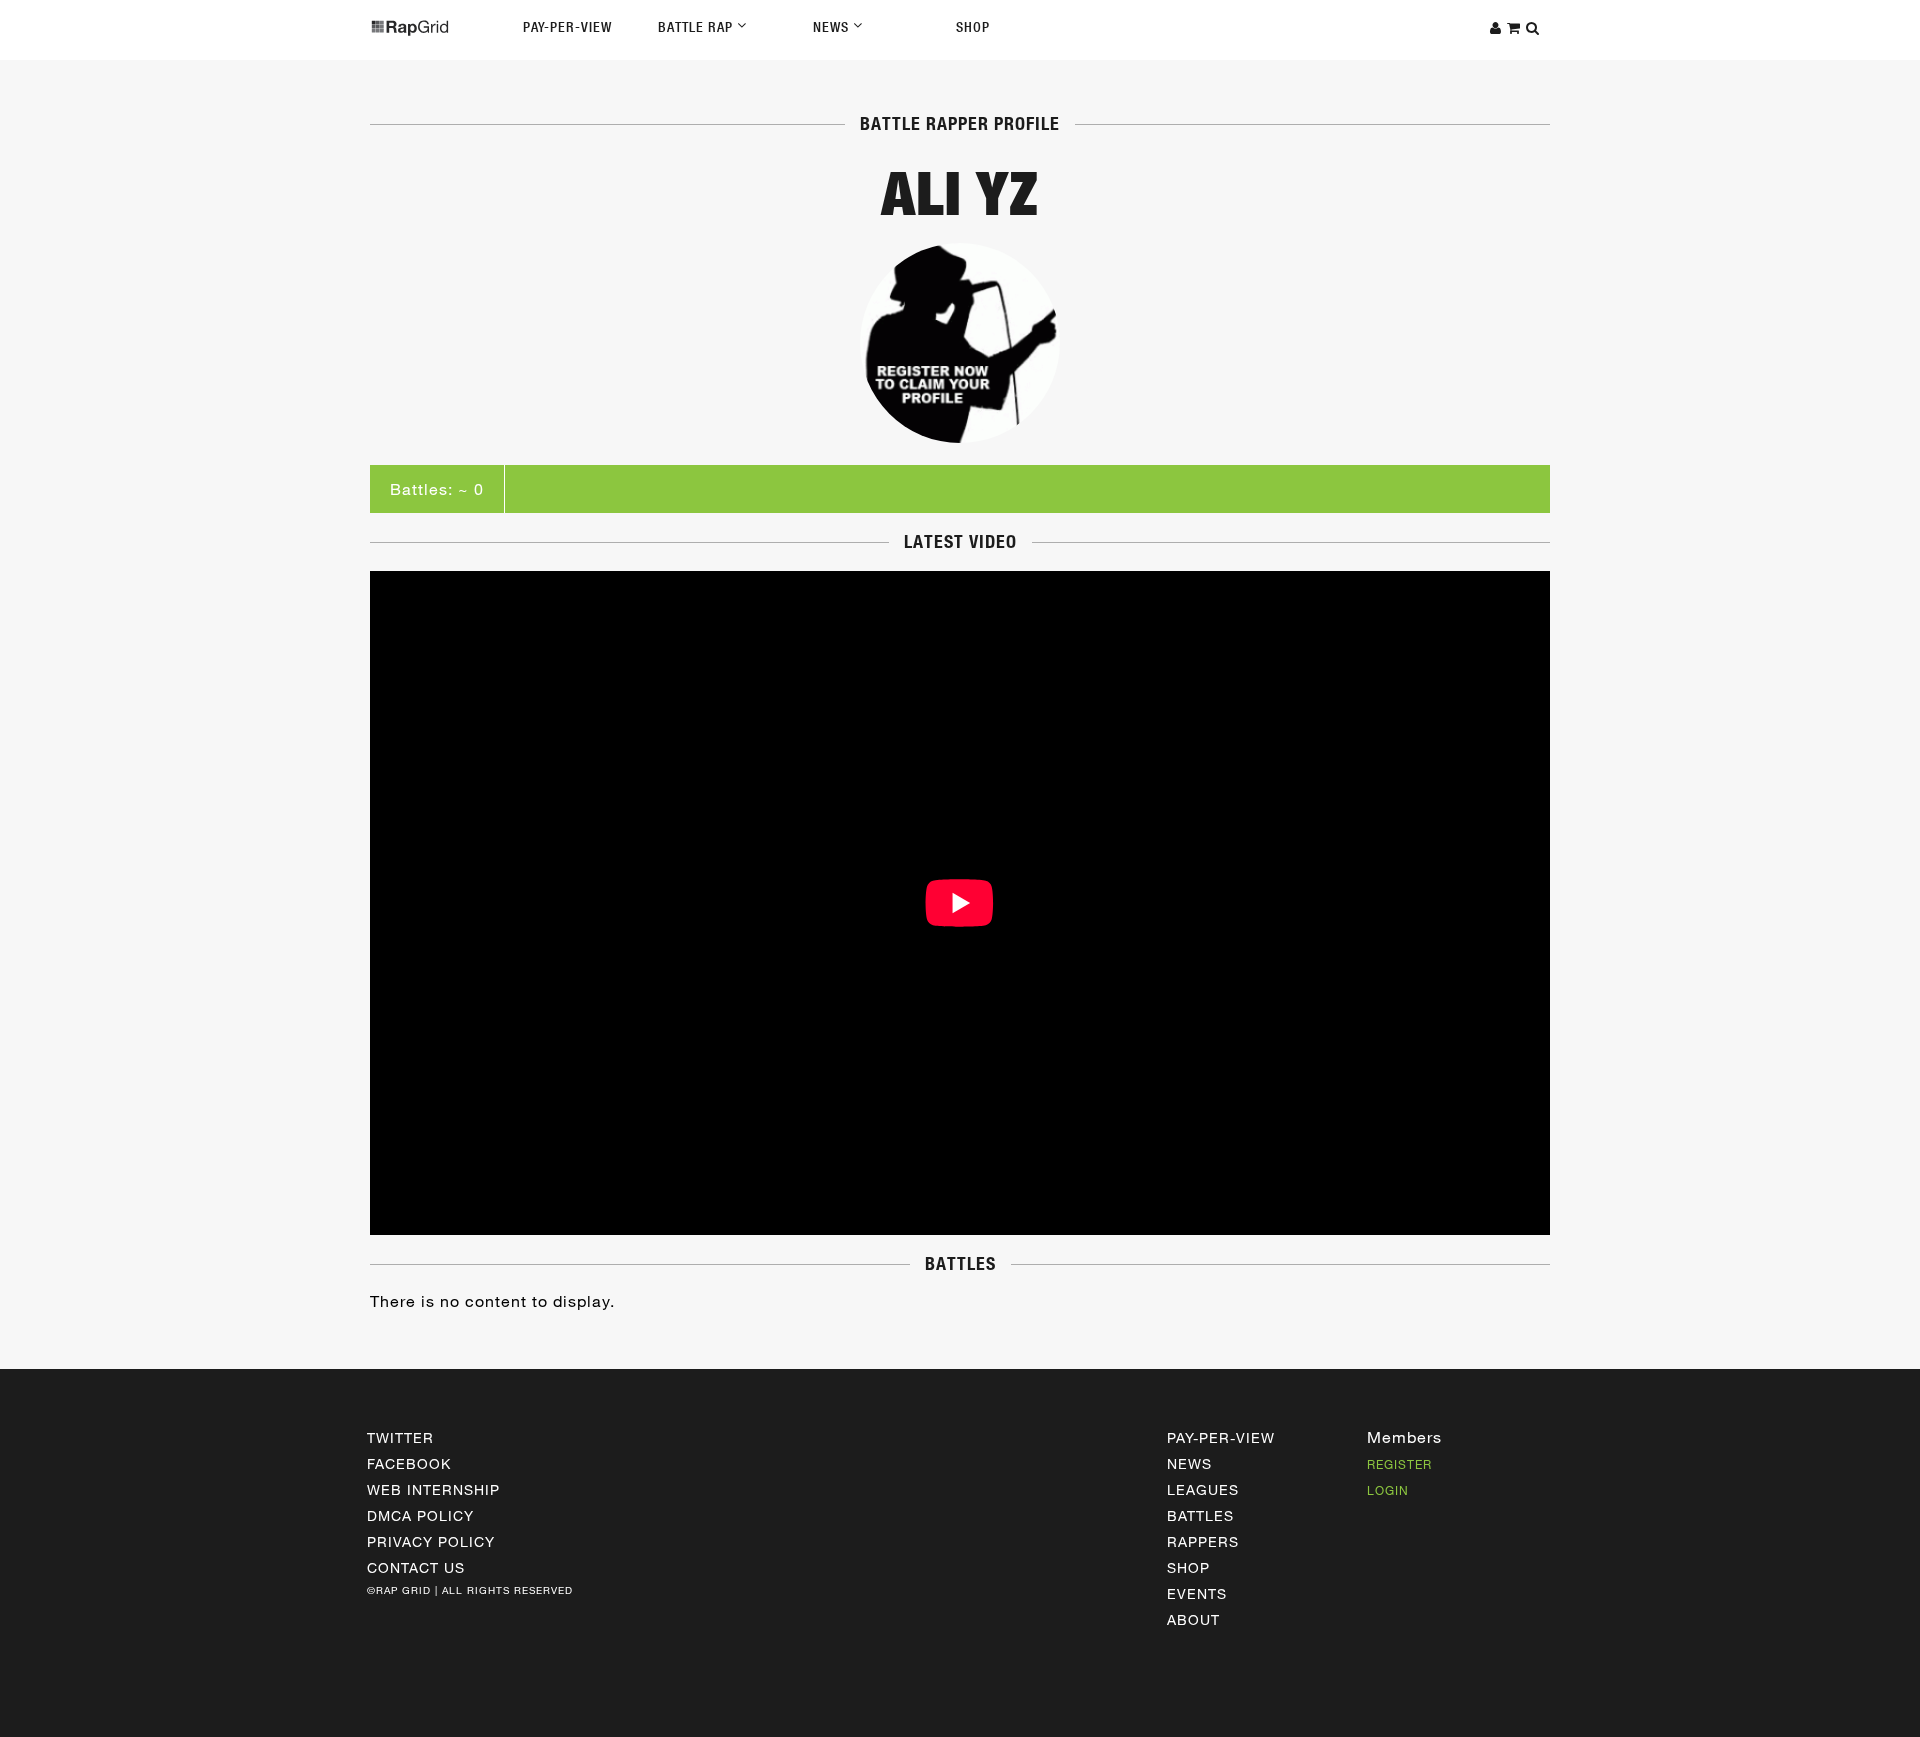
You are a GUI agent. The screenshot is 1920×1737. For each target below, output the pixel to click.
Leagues (1203, 1489)
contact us (416, 1567)
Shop (973, 27)
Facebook (409, 1463)
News (833, 27)
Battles (1200, 1515)
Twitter (400, 1437)
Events (1197, 1593)
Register (1399, 1464)
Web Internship (433, 1489)
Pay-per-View (1221, 1437)
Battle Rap (697, 27)
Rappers (1203, 1541)
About (1193, 1619)
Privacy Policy (431, 1541)
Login (1388, 1490)
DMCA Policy (420, 1515)
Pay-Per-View (567, 27)
